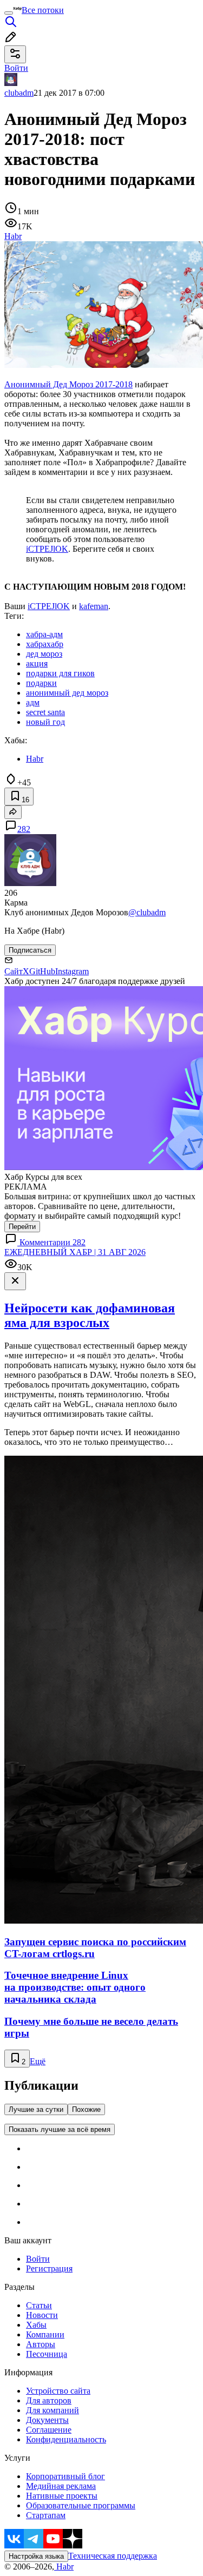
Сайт (14, 971)
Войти (38, 2259)
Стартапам (46, 2515)
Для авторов (49, 2400)
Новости (42, 2315)
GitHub (42, 971)
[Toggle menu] (9, 13)
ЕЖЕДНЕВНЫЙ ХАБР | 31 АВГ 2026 (75, 1252)
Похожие (86, 2109)
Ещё (38, 2061)
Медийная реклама (61, 2486)
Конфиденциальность (66, 2439)
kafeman (94, 606)
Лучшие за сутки (36, 2109)
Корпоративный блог (66, 2476)
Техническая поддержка (113, 2556)
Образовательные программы (81, 2505)
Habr (64, 2567)
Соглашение (49, 2430)
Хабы (36, 2325)
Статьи (39, 2305)
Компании (45, 2334)
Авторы (41, 2344)
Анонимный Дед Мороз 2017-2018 (68, 384)
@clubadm (147, 912)
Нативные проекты (62, 2496)
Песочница (47, 2354)
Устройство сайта (58, 2391)
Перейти (22, 1227)
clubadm (19, 93)
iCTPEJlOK (47, 549)
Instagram (72, 971)
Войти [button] (16, 68)
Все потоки (43, 10)
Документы (47, 2420)
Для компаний (53, 2410)
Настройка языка (36, 2556)
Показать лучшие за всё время (60, 2129)
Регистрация (49, 2268)
